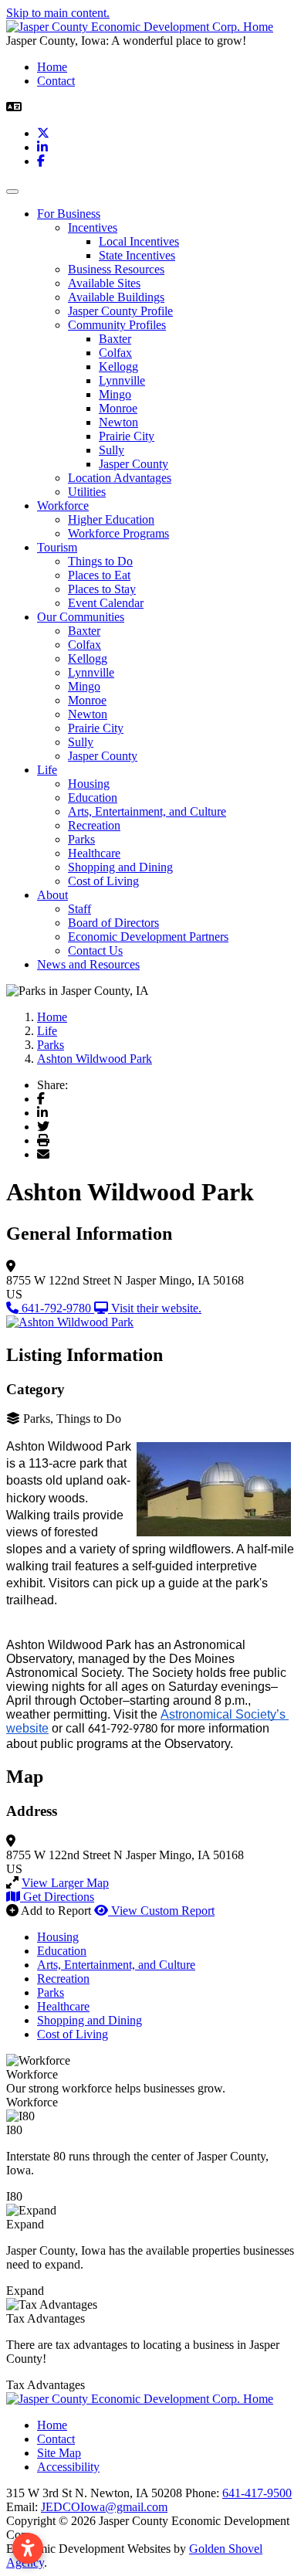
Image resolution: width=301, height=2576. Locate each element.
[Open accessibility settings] (28, 2548)
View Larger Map (65, 1883)
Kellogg (118, 367)
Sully (112, 450)
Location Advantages (120, 478)
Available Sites (104, 283)
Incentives (93, 227)
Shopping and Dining (120, 867)
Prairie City (127, 436)
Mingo (115, 394)
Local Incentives (139, 241)
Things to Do (100, 561)
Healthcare (94, 853)
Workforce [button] (63, 506)
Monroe (118, 408)
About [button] (52, 895)
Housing (89, 784)
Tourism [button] (57, 547)
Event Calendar (106, 603)
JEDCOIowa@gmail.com (104, 2507)
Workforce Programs (118, 533)
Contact (56, 81)
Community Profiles (117, 325)
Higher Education (111, 519)
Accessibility (68, 2467)
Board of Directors (113, 923)
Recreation (94, 825)
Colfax (115, 353)
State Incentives (137, 255)
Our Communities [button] (81, 617)
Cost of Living (103, 881)
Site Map (59, 2453)
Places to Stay (102, 589)
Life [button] (47, 770)
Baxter (115, 339)
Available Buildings (116, 297)
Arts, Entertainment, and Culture (147, 811)
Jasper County (134, 464)
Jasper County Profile (120, 311)
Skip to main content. (58, 13)
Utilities (87, 492)
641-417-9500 (257, 2493)
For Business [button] (69, 214)
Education (93, 798)
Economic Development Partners (148, 937)
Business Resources (116, 269)
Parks (81, 839)
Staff (79, 909)
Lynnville (122, 380)
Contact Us (95, 950)
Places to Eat (99, 575)
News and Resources (88, 964)
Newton (118, 422)
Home (52, 67)
